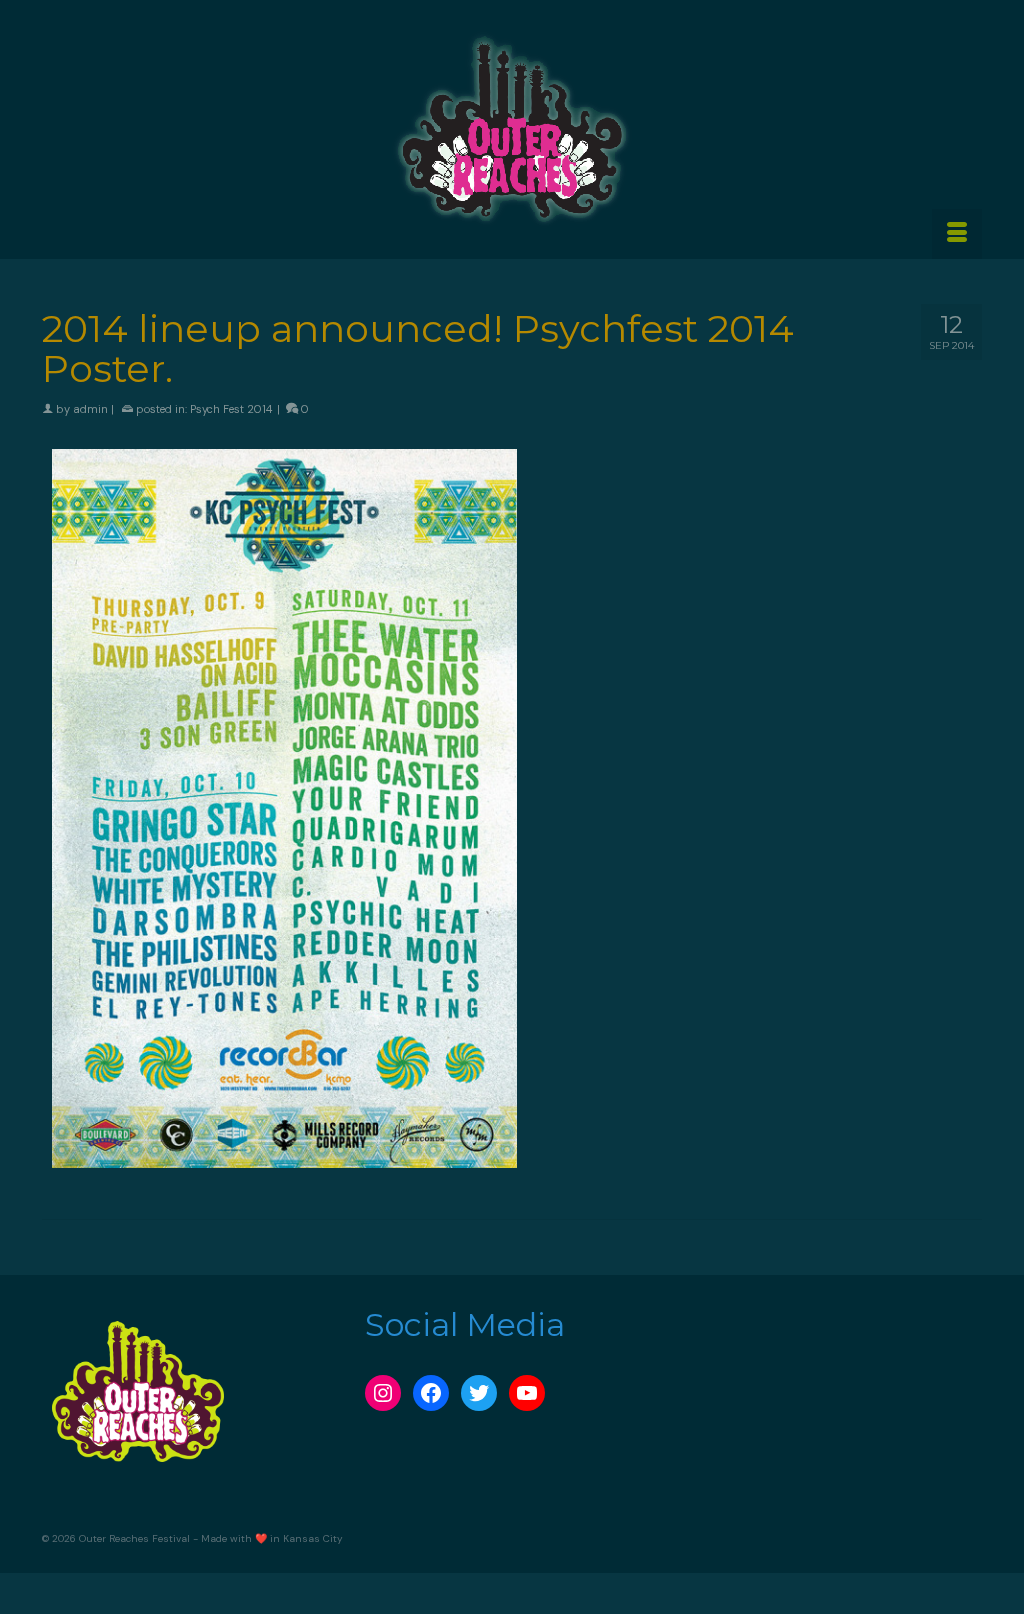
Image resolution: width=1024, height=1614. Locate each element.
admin (90, 409)
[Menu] (957, 234)
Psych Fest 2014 (231, 409)
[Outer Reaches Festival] (512, 129)
